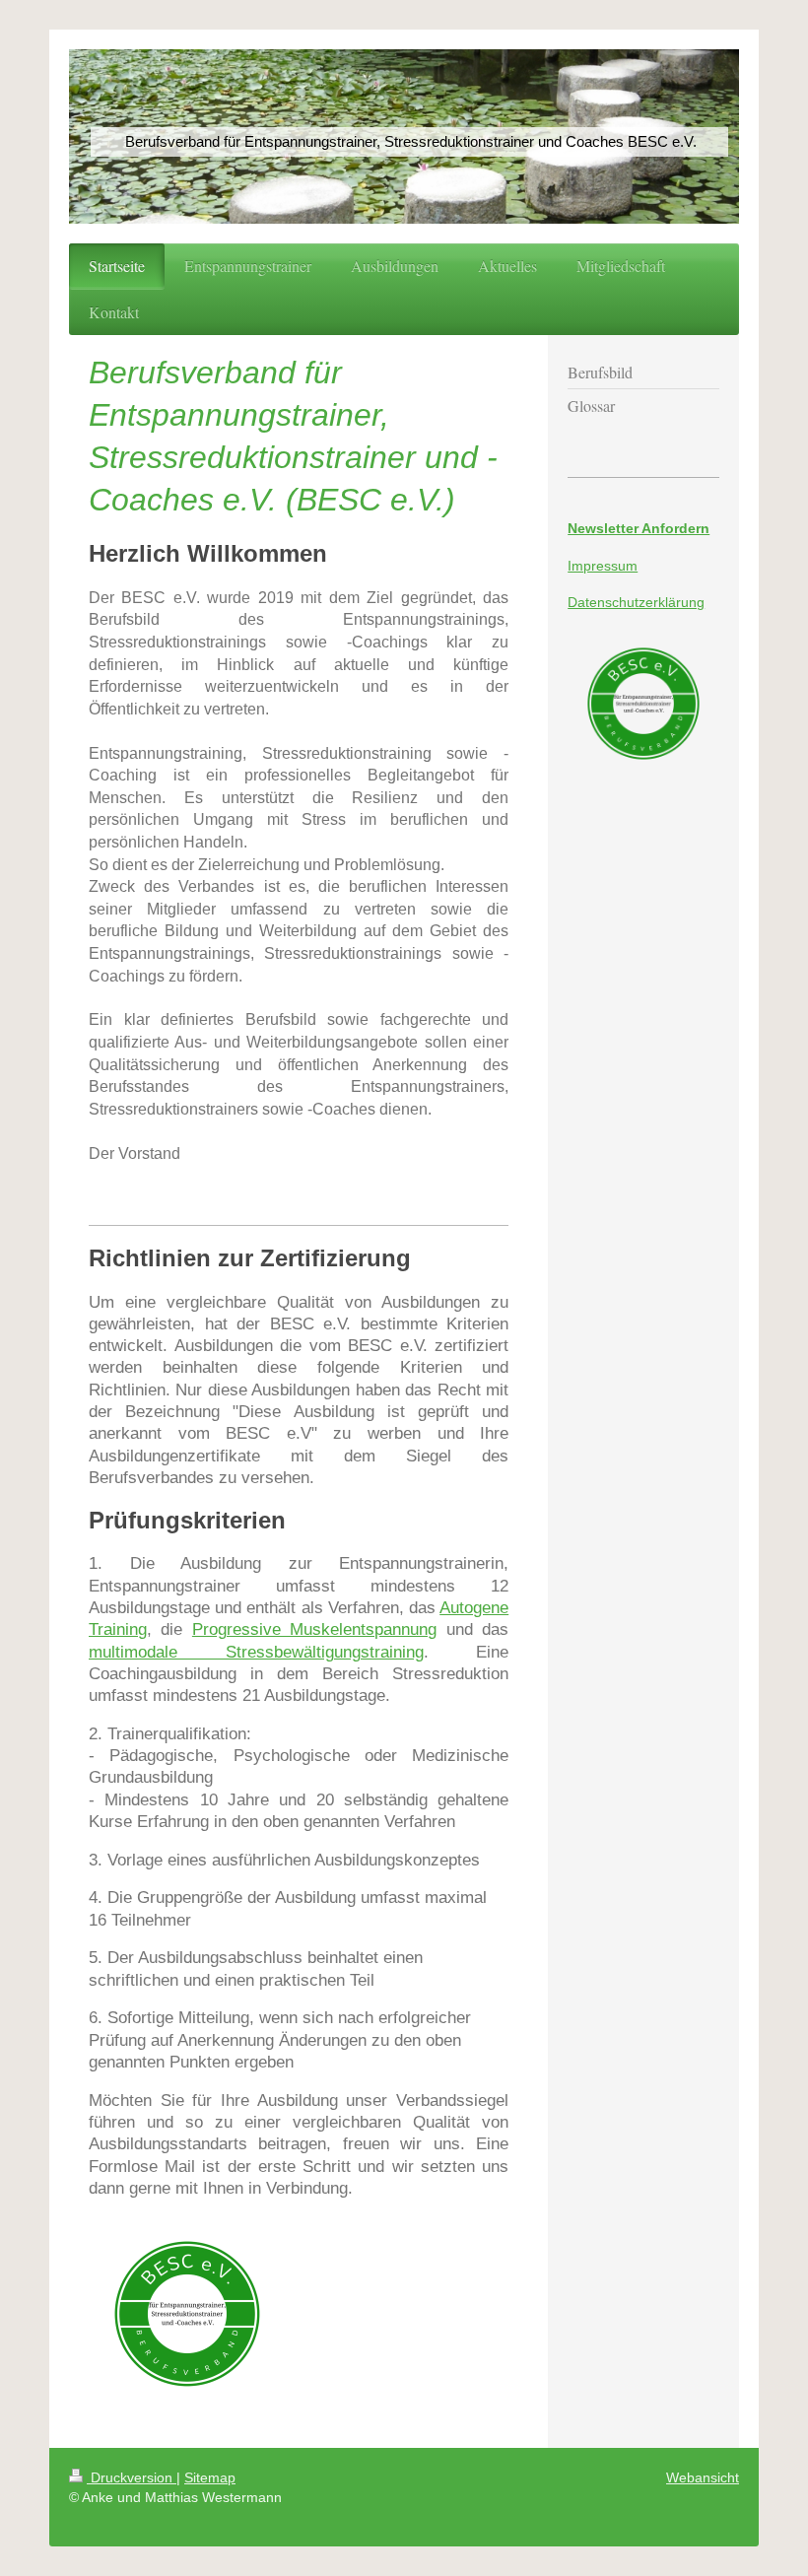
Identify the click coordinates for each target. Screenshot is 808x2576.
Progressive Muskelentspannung (314, 1629)
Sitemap (210, 2477)
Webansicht (703, 2477)
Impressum (603, 566)
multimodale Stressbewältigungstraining (256, 1652)
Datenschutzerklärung (636, 602)
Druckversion (132, 2477)
